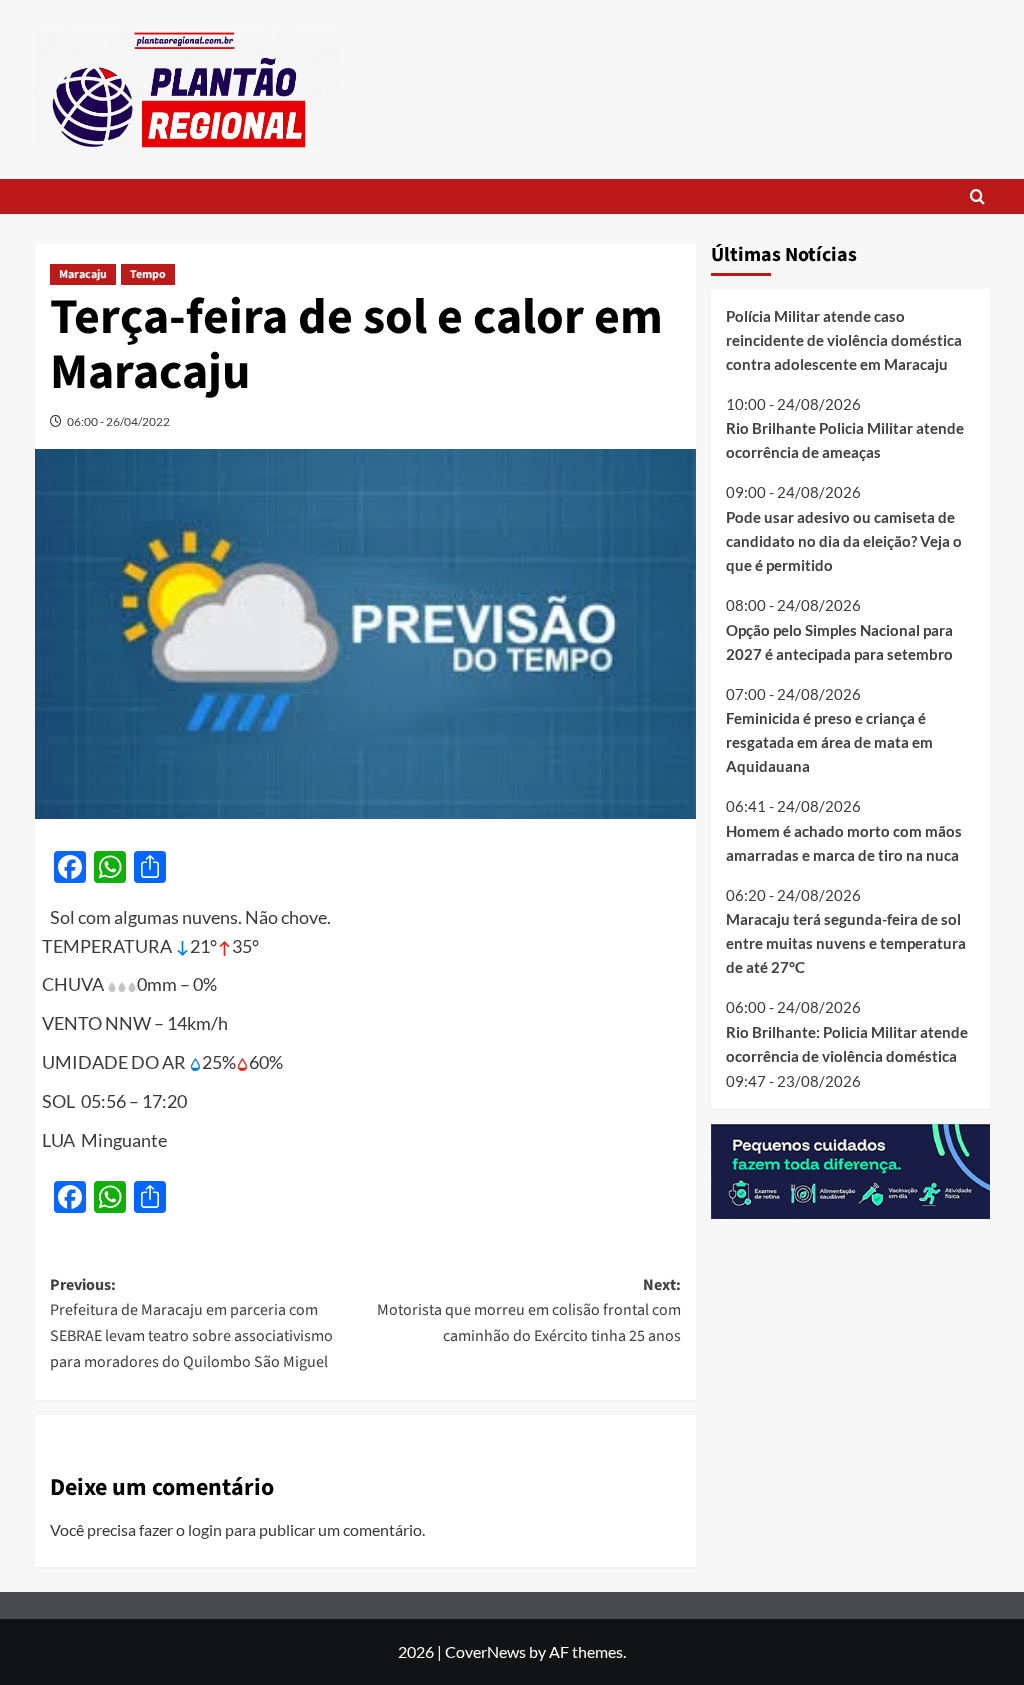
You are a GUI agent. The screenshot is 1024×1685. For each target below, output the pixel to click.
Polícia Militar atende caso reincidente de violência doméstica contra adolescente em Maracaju (844, 340)
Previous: (191, 1323)
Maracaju (83, 274)
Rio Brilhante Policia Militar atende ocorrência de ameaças (845, 440)
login (205, 1529)
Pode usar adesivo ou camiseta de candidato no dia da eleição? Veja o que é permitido (844, 541)
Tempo (148, 274)
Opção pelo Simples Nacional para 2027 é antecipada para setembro (839, 642)
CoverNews (485, 1651)
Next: (529, 1310)
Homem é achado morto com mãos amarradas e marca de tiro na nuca (844, 843)
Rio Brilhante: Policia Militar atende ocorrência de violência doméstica (847, 1044)
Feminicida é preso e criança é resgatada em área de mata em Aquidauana (829, 742)
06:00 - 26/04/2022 (118, 421)
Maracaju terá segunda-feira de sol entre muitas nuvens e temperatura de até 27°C (846, 943)
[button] (977, 196)
